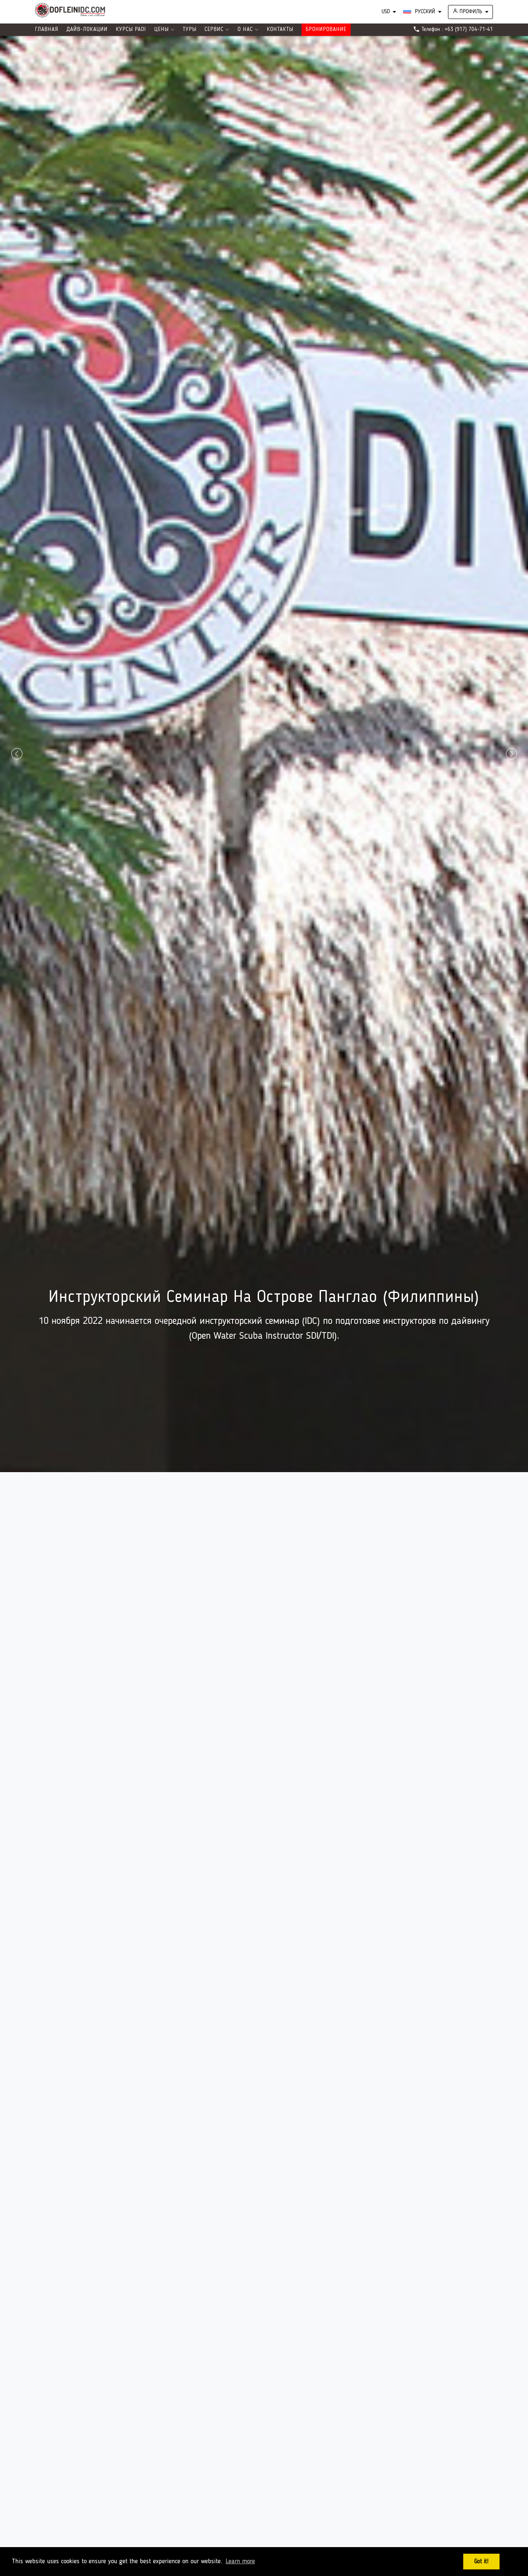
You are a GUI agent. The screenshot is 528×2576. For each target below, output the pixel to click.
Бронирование (326, 30)
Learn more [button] (240, 2562)
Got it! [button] (481, 2562)
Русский (424, 12)
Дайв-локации (87, 30)
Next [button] (510, 1324)
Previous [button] (16, 1324)
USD (386, 12)
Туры (190, 30)
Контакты (280, 30)
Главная (47, 30)
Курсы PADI (131, 30)
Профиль (470, 12)
